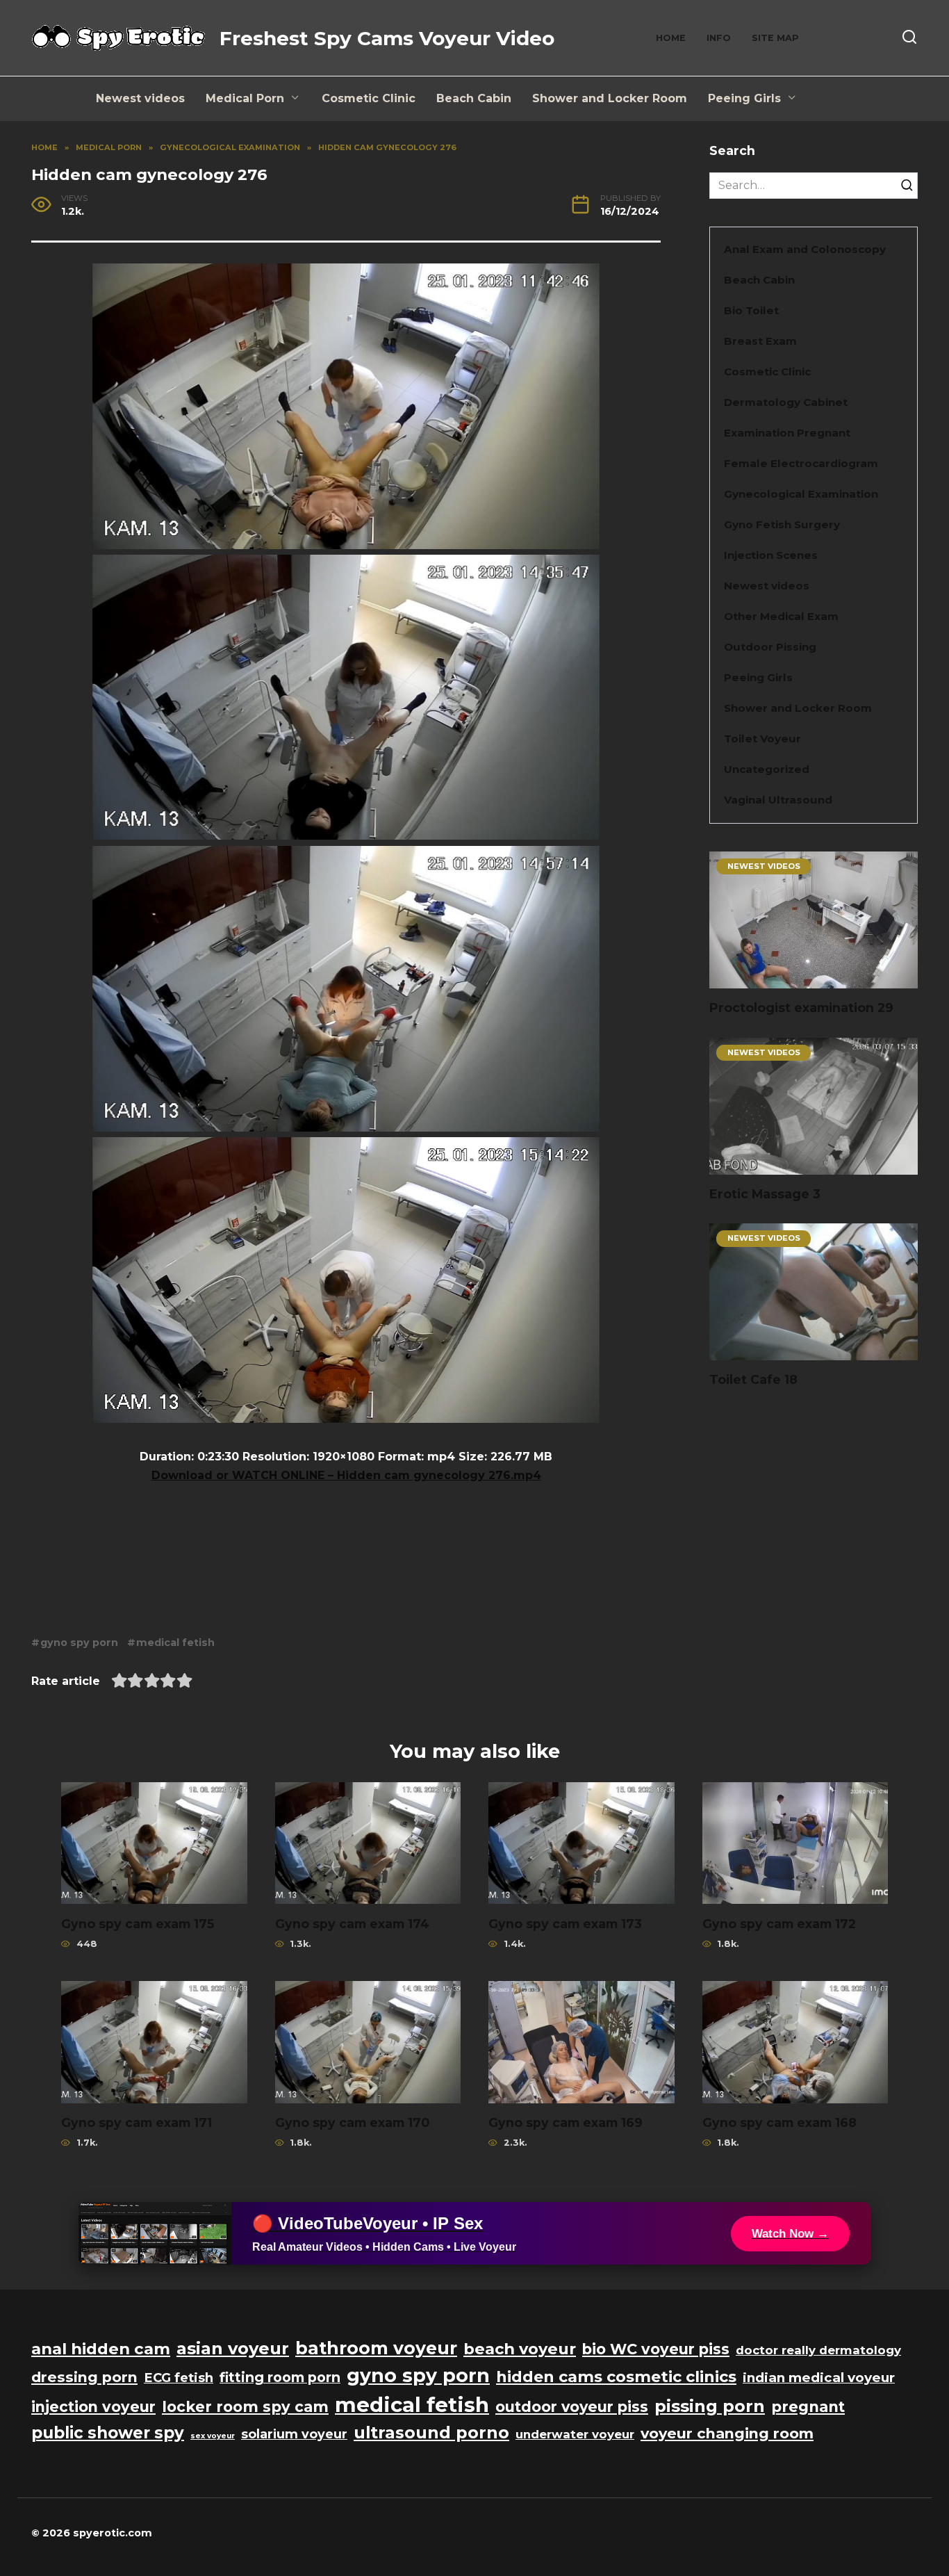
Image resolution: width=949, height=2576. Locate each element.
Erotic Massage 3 (765, 1194)
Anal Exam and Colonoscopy (805, 249)
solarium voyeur (294, 2434)
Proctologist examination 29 (801, 1008)
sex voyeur (213, 2436)
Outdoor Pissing (770, 647)
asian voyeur (233, 2348)
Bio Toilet (751, 310)
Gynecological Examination (801, 494)
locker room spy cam (245, 2407)
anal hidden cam (101, 2349)
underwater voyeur (575, 2434)
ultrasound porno (431, 2432)
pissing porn (710, 2406)
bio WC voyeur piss (656, 2349)
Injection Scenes (771, 555)
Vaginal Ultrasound (778, 800)
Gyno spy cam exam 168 (779, 2122)
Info (719, 38)
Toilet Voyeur (762, 739)
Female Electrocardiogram (801, 463)
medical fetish (175, 1642)
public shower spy (108, 2433)
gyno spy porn (79, 1642)
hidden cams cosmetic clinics (616, 2377)
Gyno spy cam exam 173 (565, 1923)
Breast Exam (760, 341)
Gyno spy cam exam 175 (138, 1923)
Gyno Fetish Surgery (782, 524)
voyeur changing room (727, 2433)
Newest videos (140, 98)
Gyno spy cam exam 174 (352, 1923)
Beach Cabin (474, 98)
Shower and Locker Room (610, 98)
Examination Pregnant (787, 433)
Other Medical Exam (781, 616)
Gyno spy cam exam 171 (137, 2122)
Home (671, 38)
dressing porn (84, 2377)
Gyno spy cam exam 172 (779, 1923)
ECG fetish (179, 2378)
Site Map (775, 38)
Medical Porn (245, 98)
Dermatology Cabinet (786, 402)
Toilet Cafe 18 (753, 1379)
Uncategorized (767, 769)
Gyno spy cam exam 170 (352, 2122)
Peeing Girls (744, 98)
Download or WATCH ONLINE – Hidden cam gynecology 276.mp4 (346, 1475)
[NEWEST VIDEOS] (814, 980)
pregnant (808, 2407)
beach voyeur (520, 2349)
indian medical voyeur (819, 2378)
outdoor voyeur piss (572, 2407)
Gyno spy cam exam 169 (566, 2122)
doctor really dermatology (818, 2350)
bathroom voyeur (376, 2348)
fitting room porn (280, 2377)
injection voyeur (93, 2407)
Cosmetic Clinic (369, 98)
